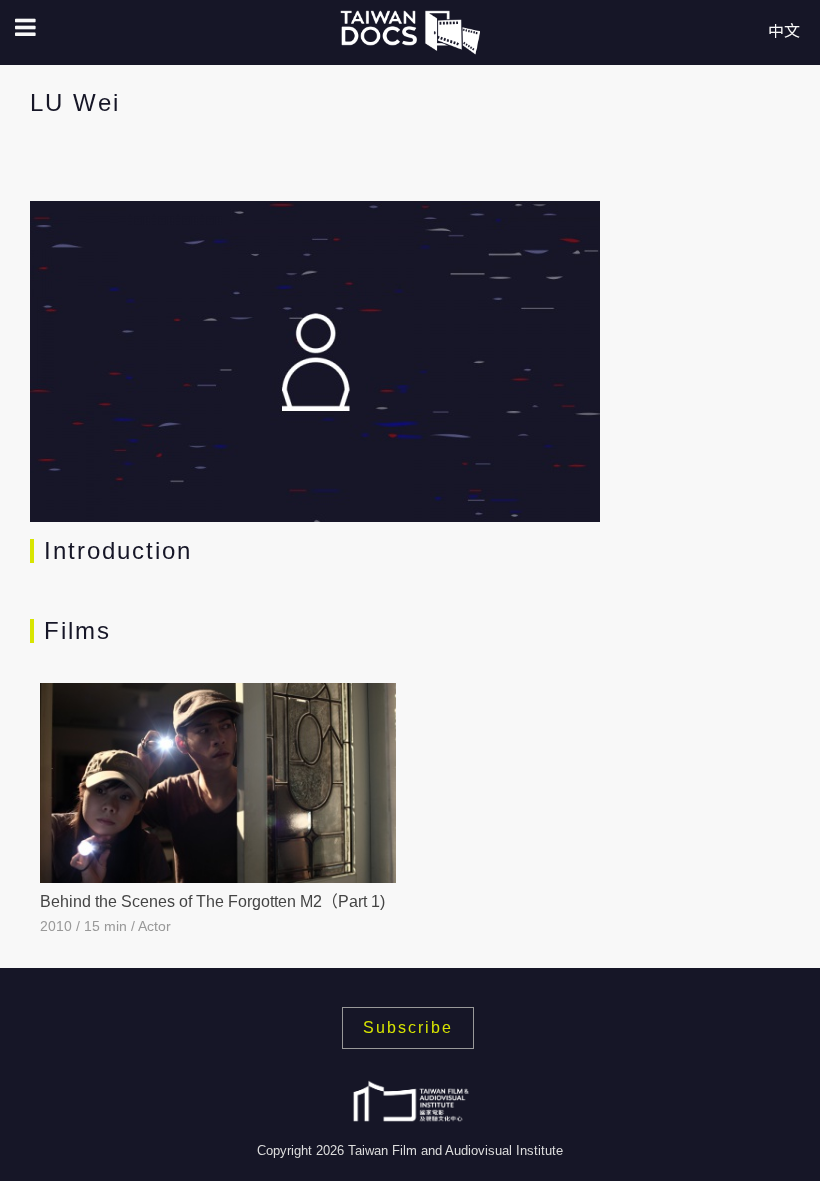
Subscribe (408, 1027)
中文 (784, 31)
